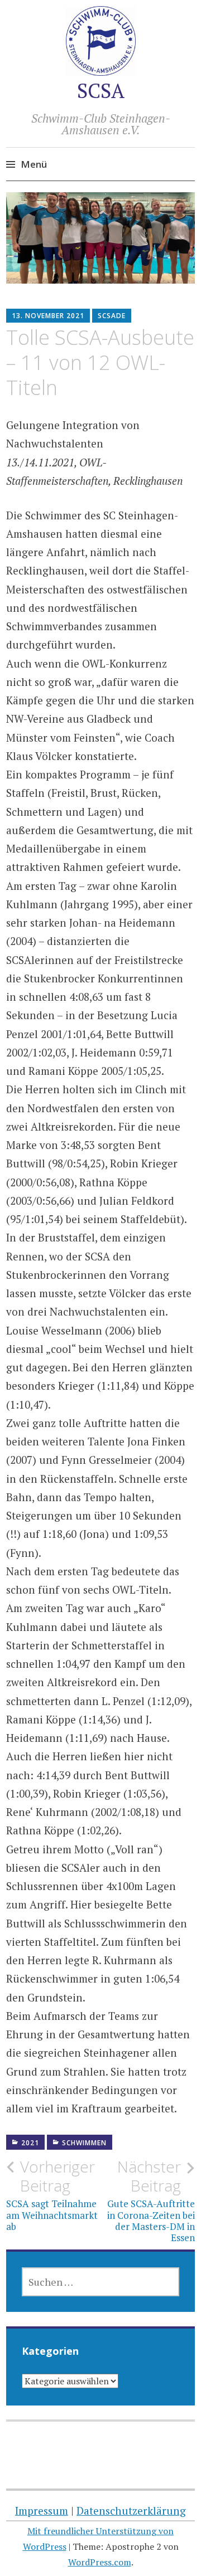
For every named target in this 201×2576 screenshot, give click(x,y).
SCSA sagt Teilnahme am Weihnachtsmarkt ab (52, 2195)
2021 (30, 2143)
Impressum (42, 2511)
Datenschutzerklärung (131, 2511)
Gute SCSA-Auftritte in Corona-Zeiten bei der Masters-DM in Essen (151, 2201)
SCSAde (112, 316)
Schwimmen (84, 2143)
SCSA (101, 91)
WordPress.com (100, 2562)
